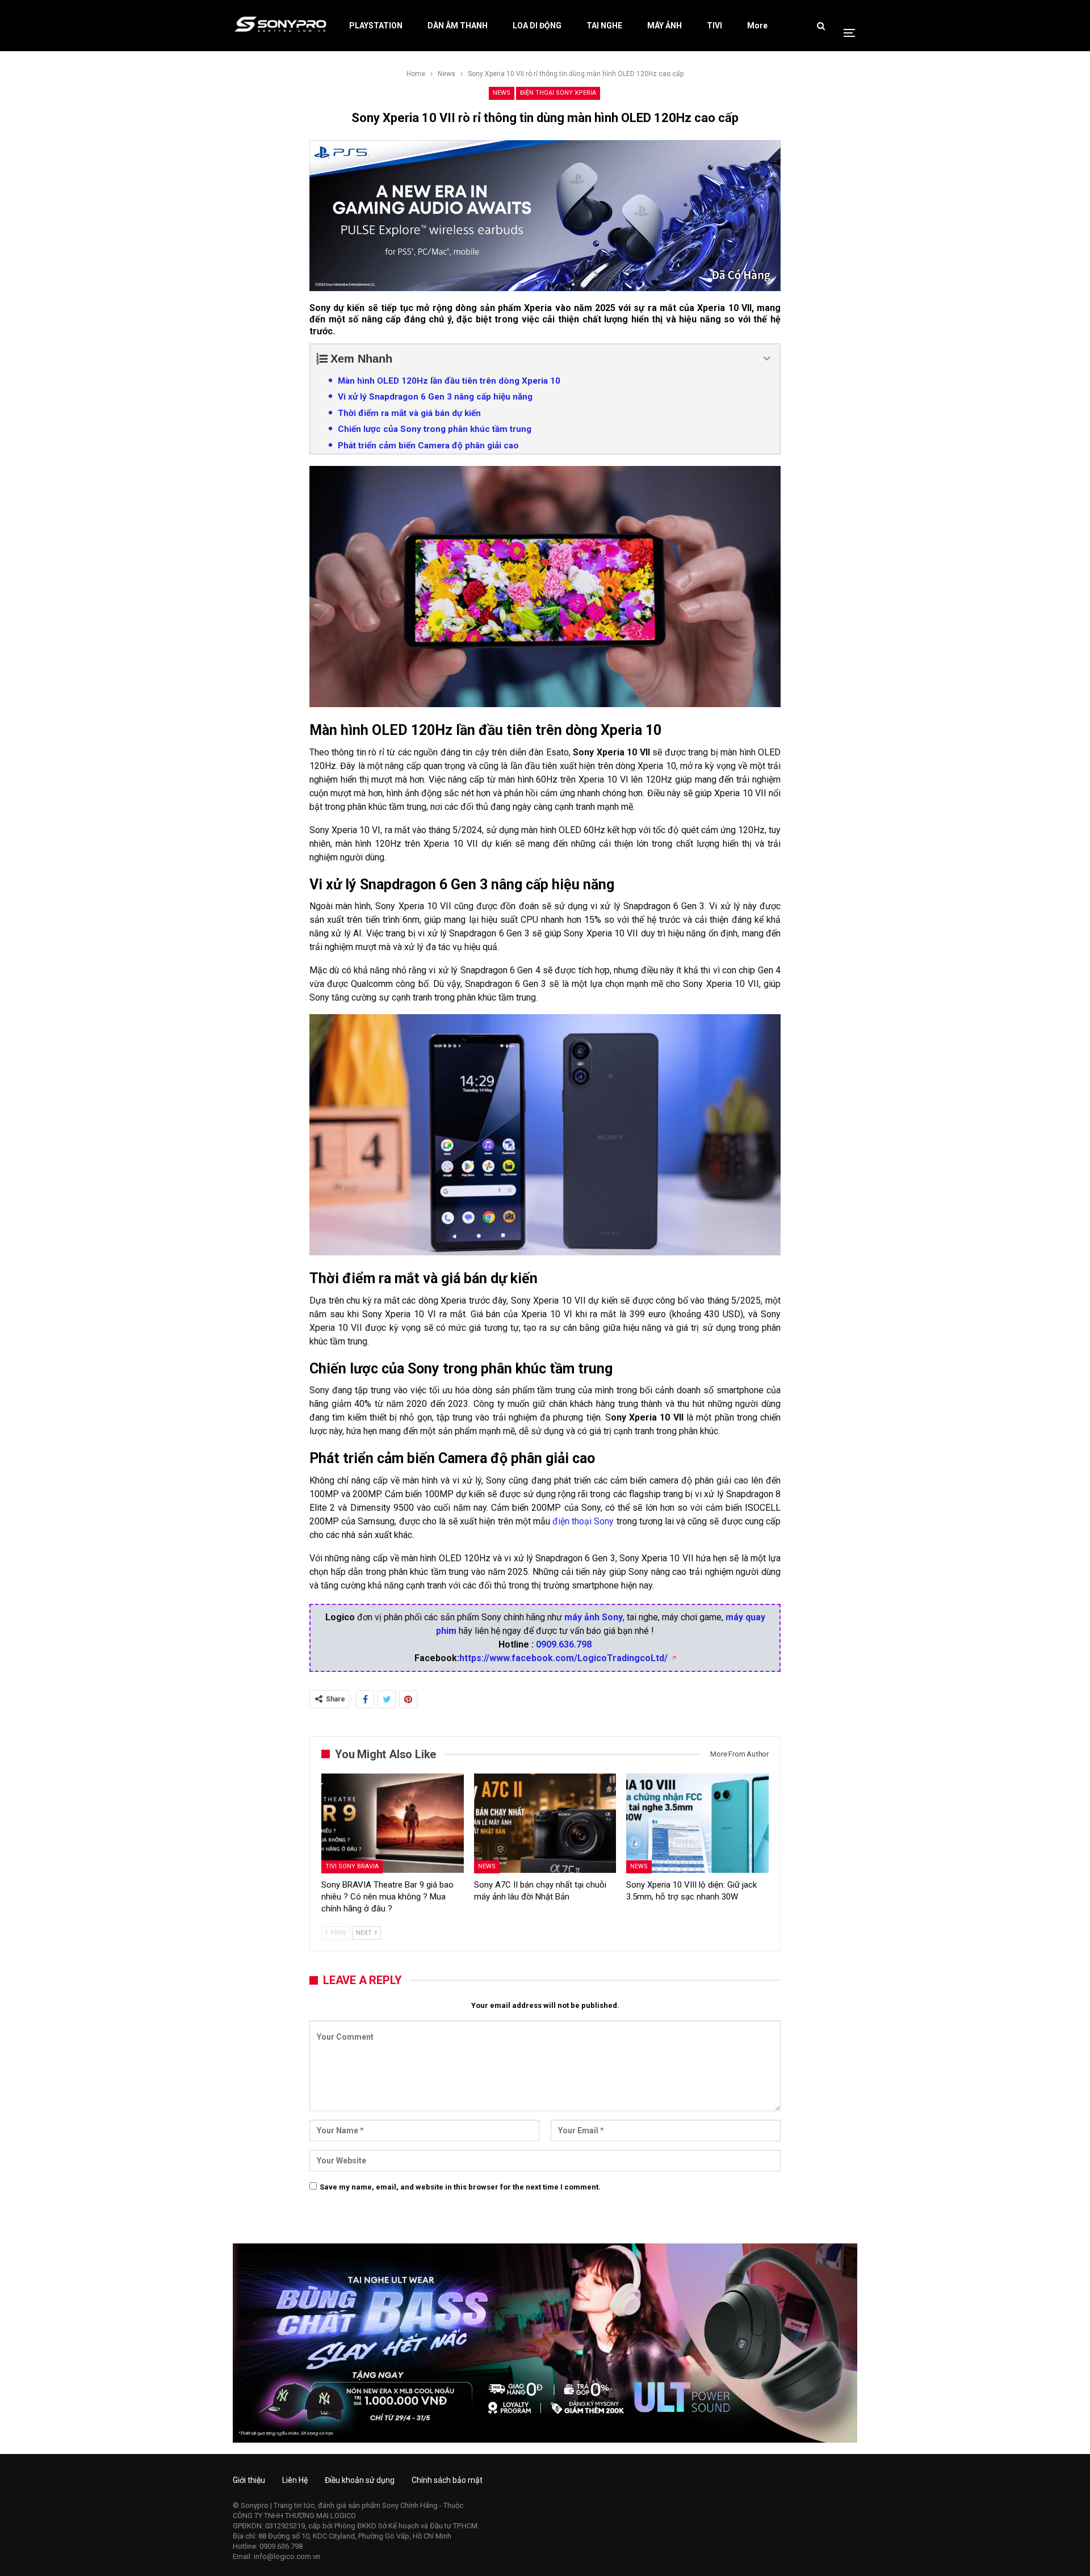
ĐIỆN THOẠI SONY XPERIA (558, 93)
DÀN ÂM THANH (458, 26)
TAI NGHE (604, 26)
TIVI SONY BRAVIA (352, 1866)
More (757, 26)
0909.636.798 (564, 1644)
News (502, 93)
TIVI (714, 26)
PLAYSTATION (376, 26)
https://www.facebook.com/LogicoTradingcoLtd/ (563, 1658)
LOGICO (343, 2516)
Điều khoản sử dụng (360, 2480)
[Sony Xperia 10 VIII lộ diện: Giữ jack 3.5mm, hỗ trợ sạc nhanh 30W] (697, 1823)
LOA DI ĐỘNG (537, 26)
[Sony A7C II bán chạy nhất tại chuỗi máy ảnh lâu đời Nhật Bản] (545, 1823)
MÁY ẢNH (665, 26)
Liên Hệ (295, 2480)
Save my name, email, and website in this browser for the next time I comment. (460, 2187)
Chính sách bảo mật (447, 2480)
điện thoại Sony (583, 1521)
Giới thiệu (249, 2480)
